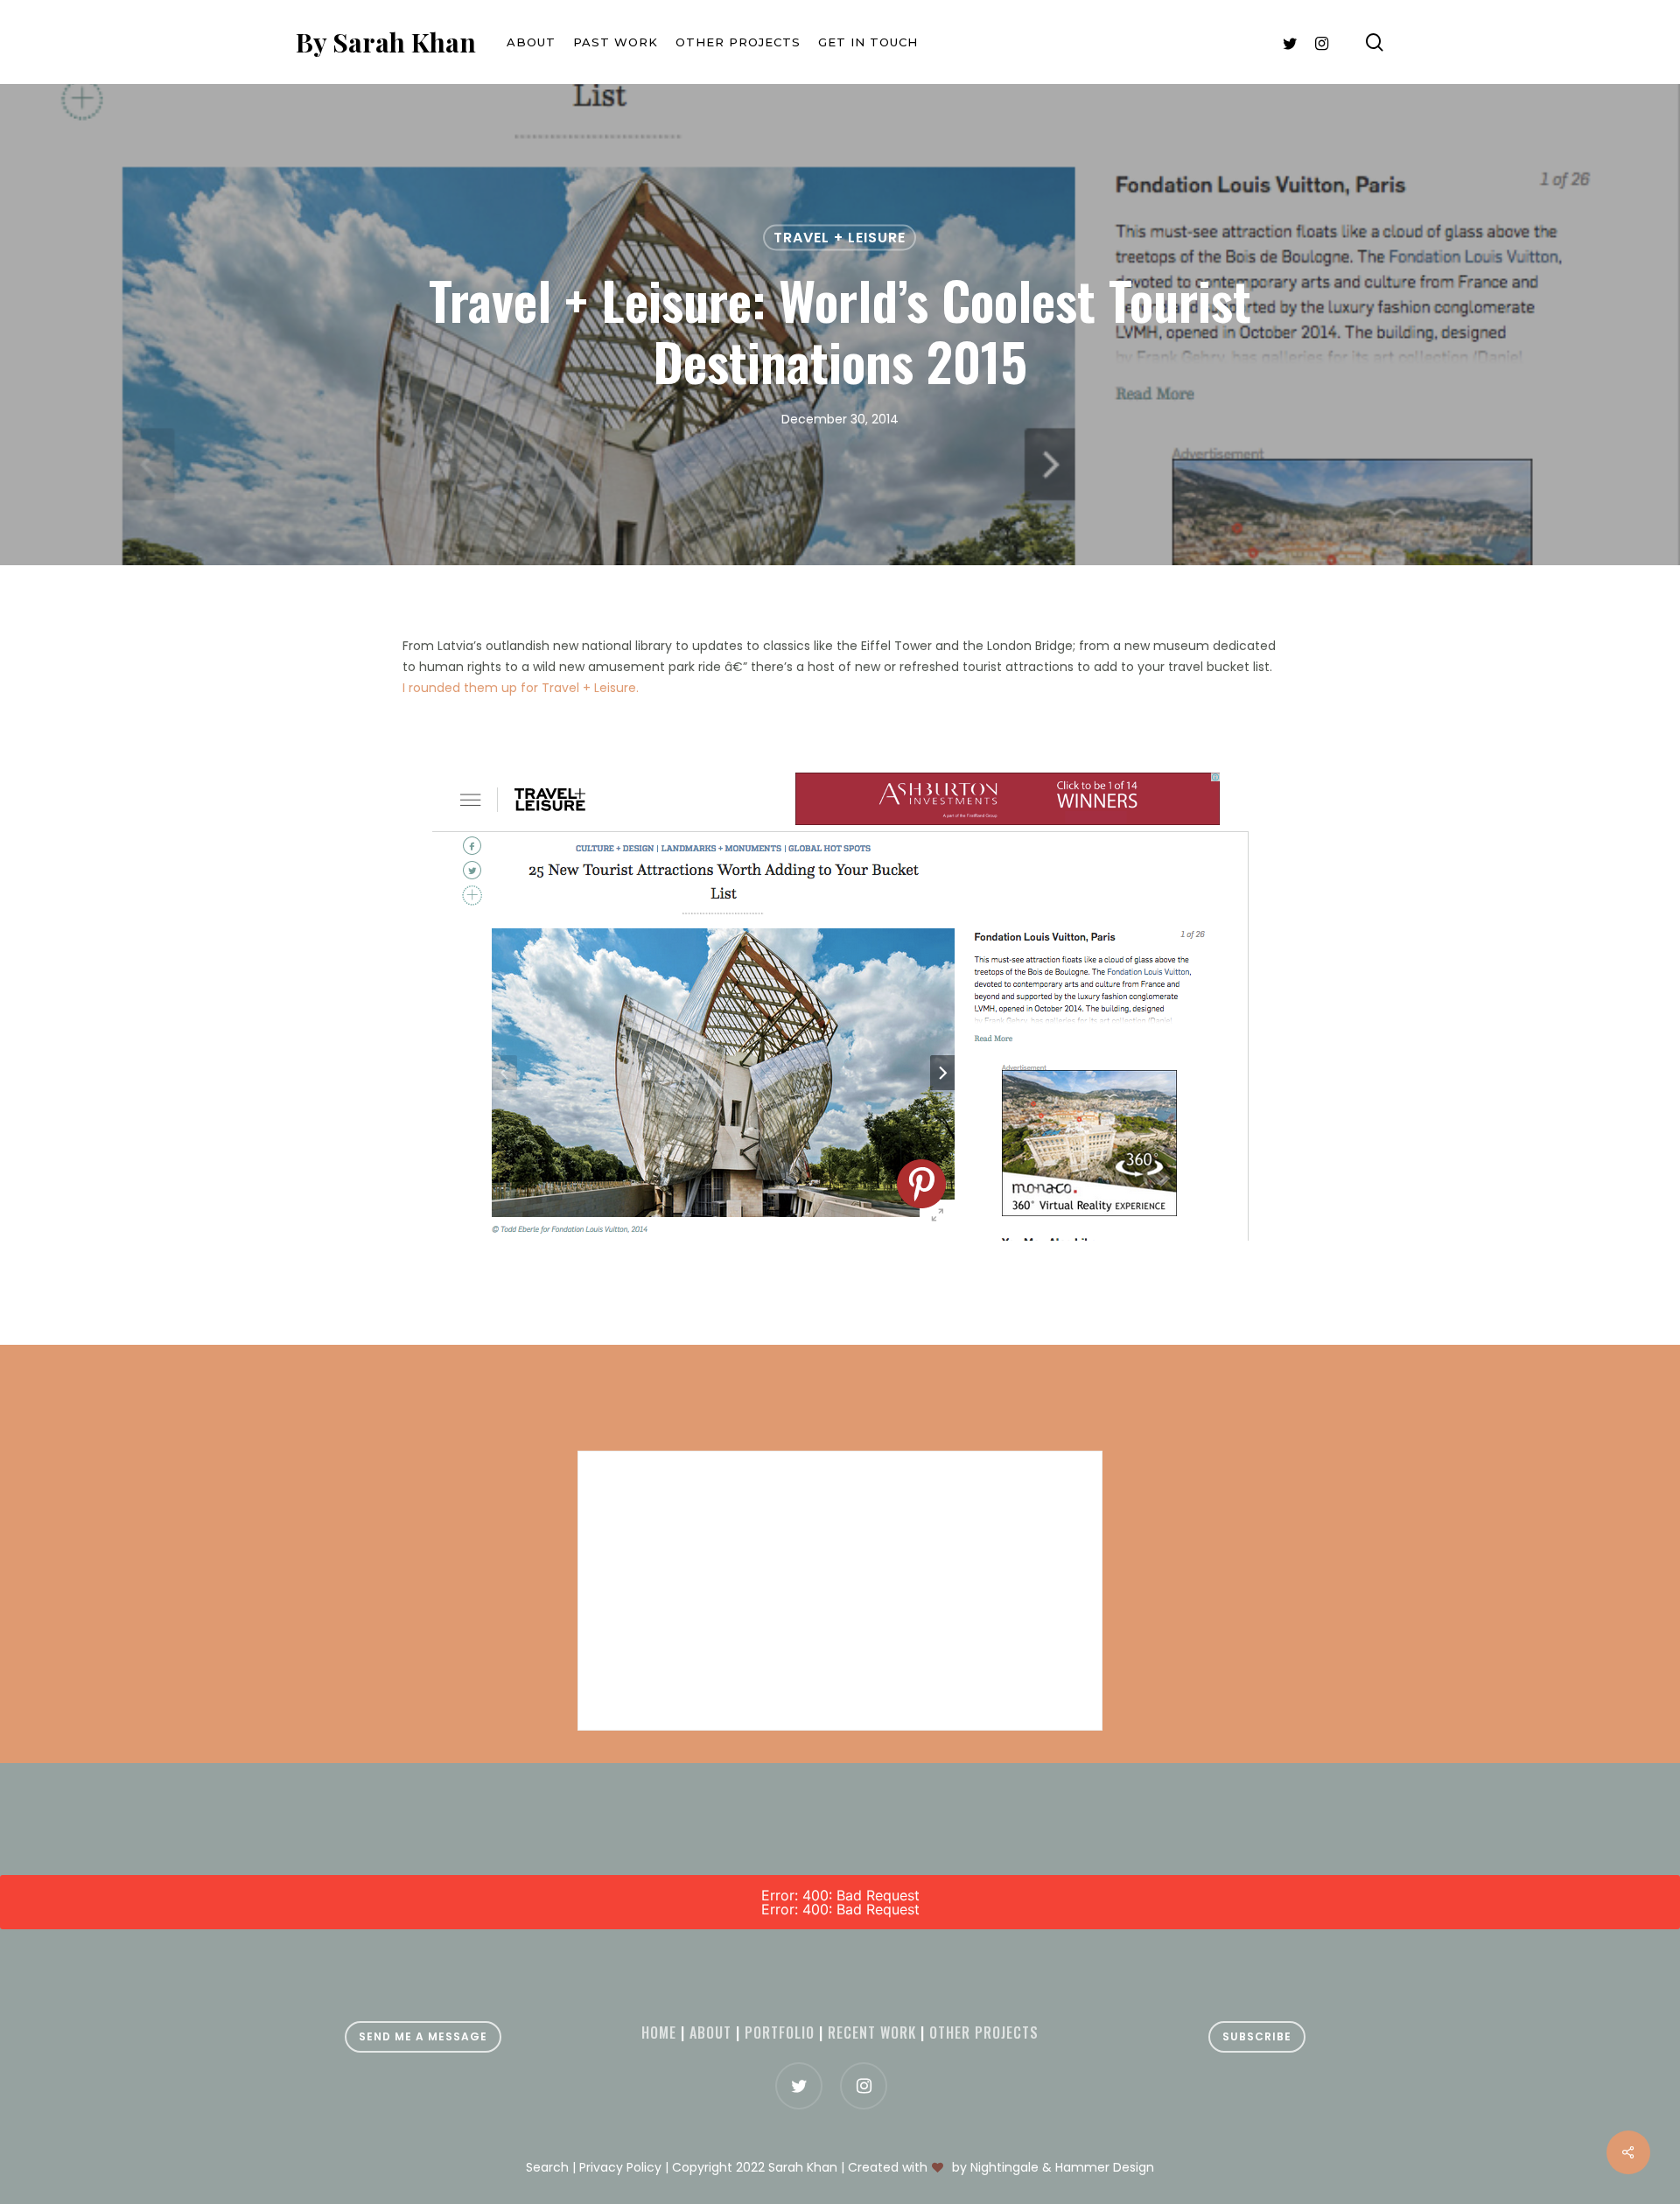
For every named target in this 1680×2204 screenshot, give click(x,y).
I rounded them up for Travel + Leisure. (521, 688)
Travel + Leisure (840, 238)
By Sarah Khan (386, 42)
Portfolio (780, 2033)
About (710, 2033)
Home (659, 2033)
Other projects (984, 2033)
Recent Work (872, 2033)
